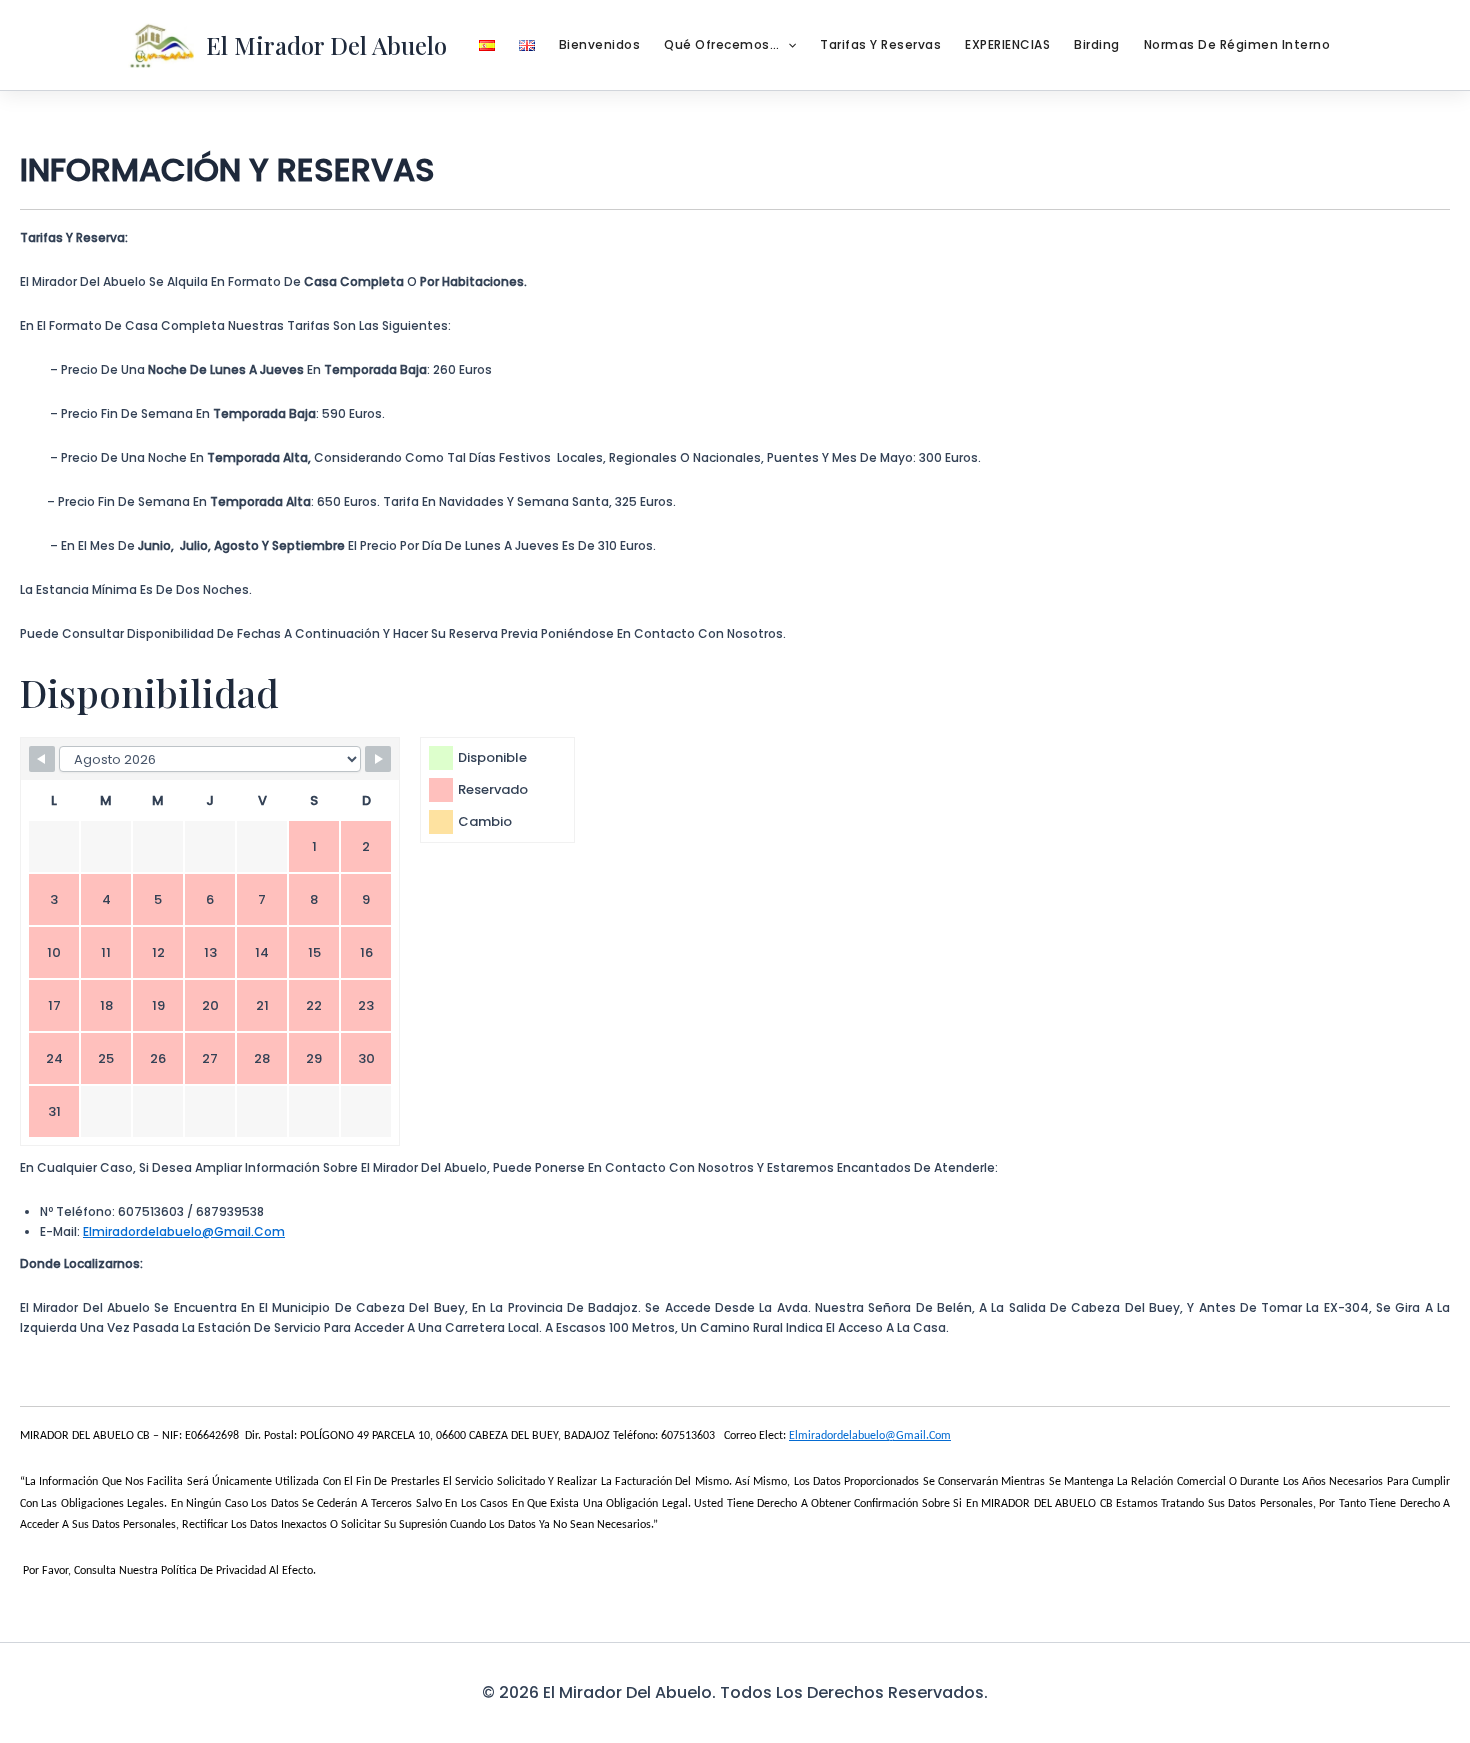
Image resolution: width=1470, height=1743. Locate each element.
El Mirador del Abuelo (326, 45)
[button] (787, 45)
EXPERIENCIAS (1007, 44)
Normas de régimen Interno (1237, 44)
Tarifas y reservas (880, 44)
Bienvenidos (600, 44)
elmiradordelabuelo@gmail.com (184, 1231)
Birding (1097, 44)
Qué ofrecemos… (721, 44)
